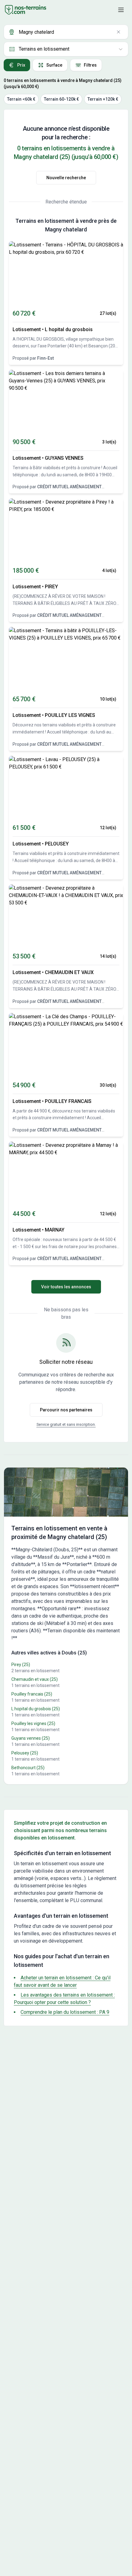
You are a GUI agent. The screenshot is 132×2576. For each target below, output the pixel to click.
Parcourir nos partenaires (66, 1410)
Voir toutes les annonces (66, 1287)
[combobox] (66, 32)
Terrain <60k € (21, 99)
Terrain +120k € (103, 99)
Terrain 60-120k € (61, 99)
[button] (121, 10)
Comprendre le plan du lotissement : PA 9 (65, 2012)
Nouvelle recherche (66, 178)
